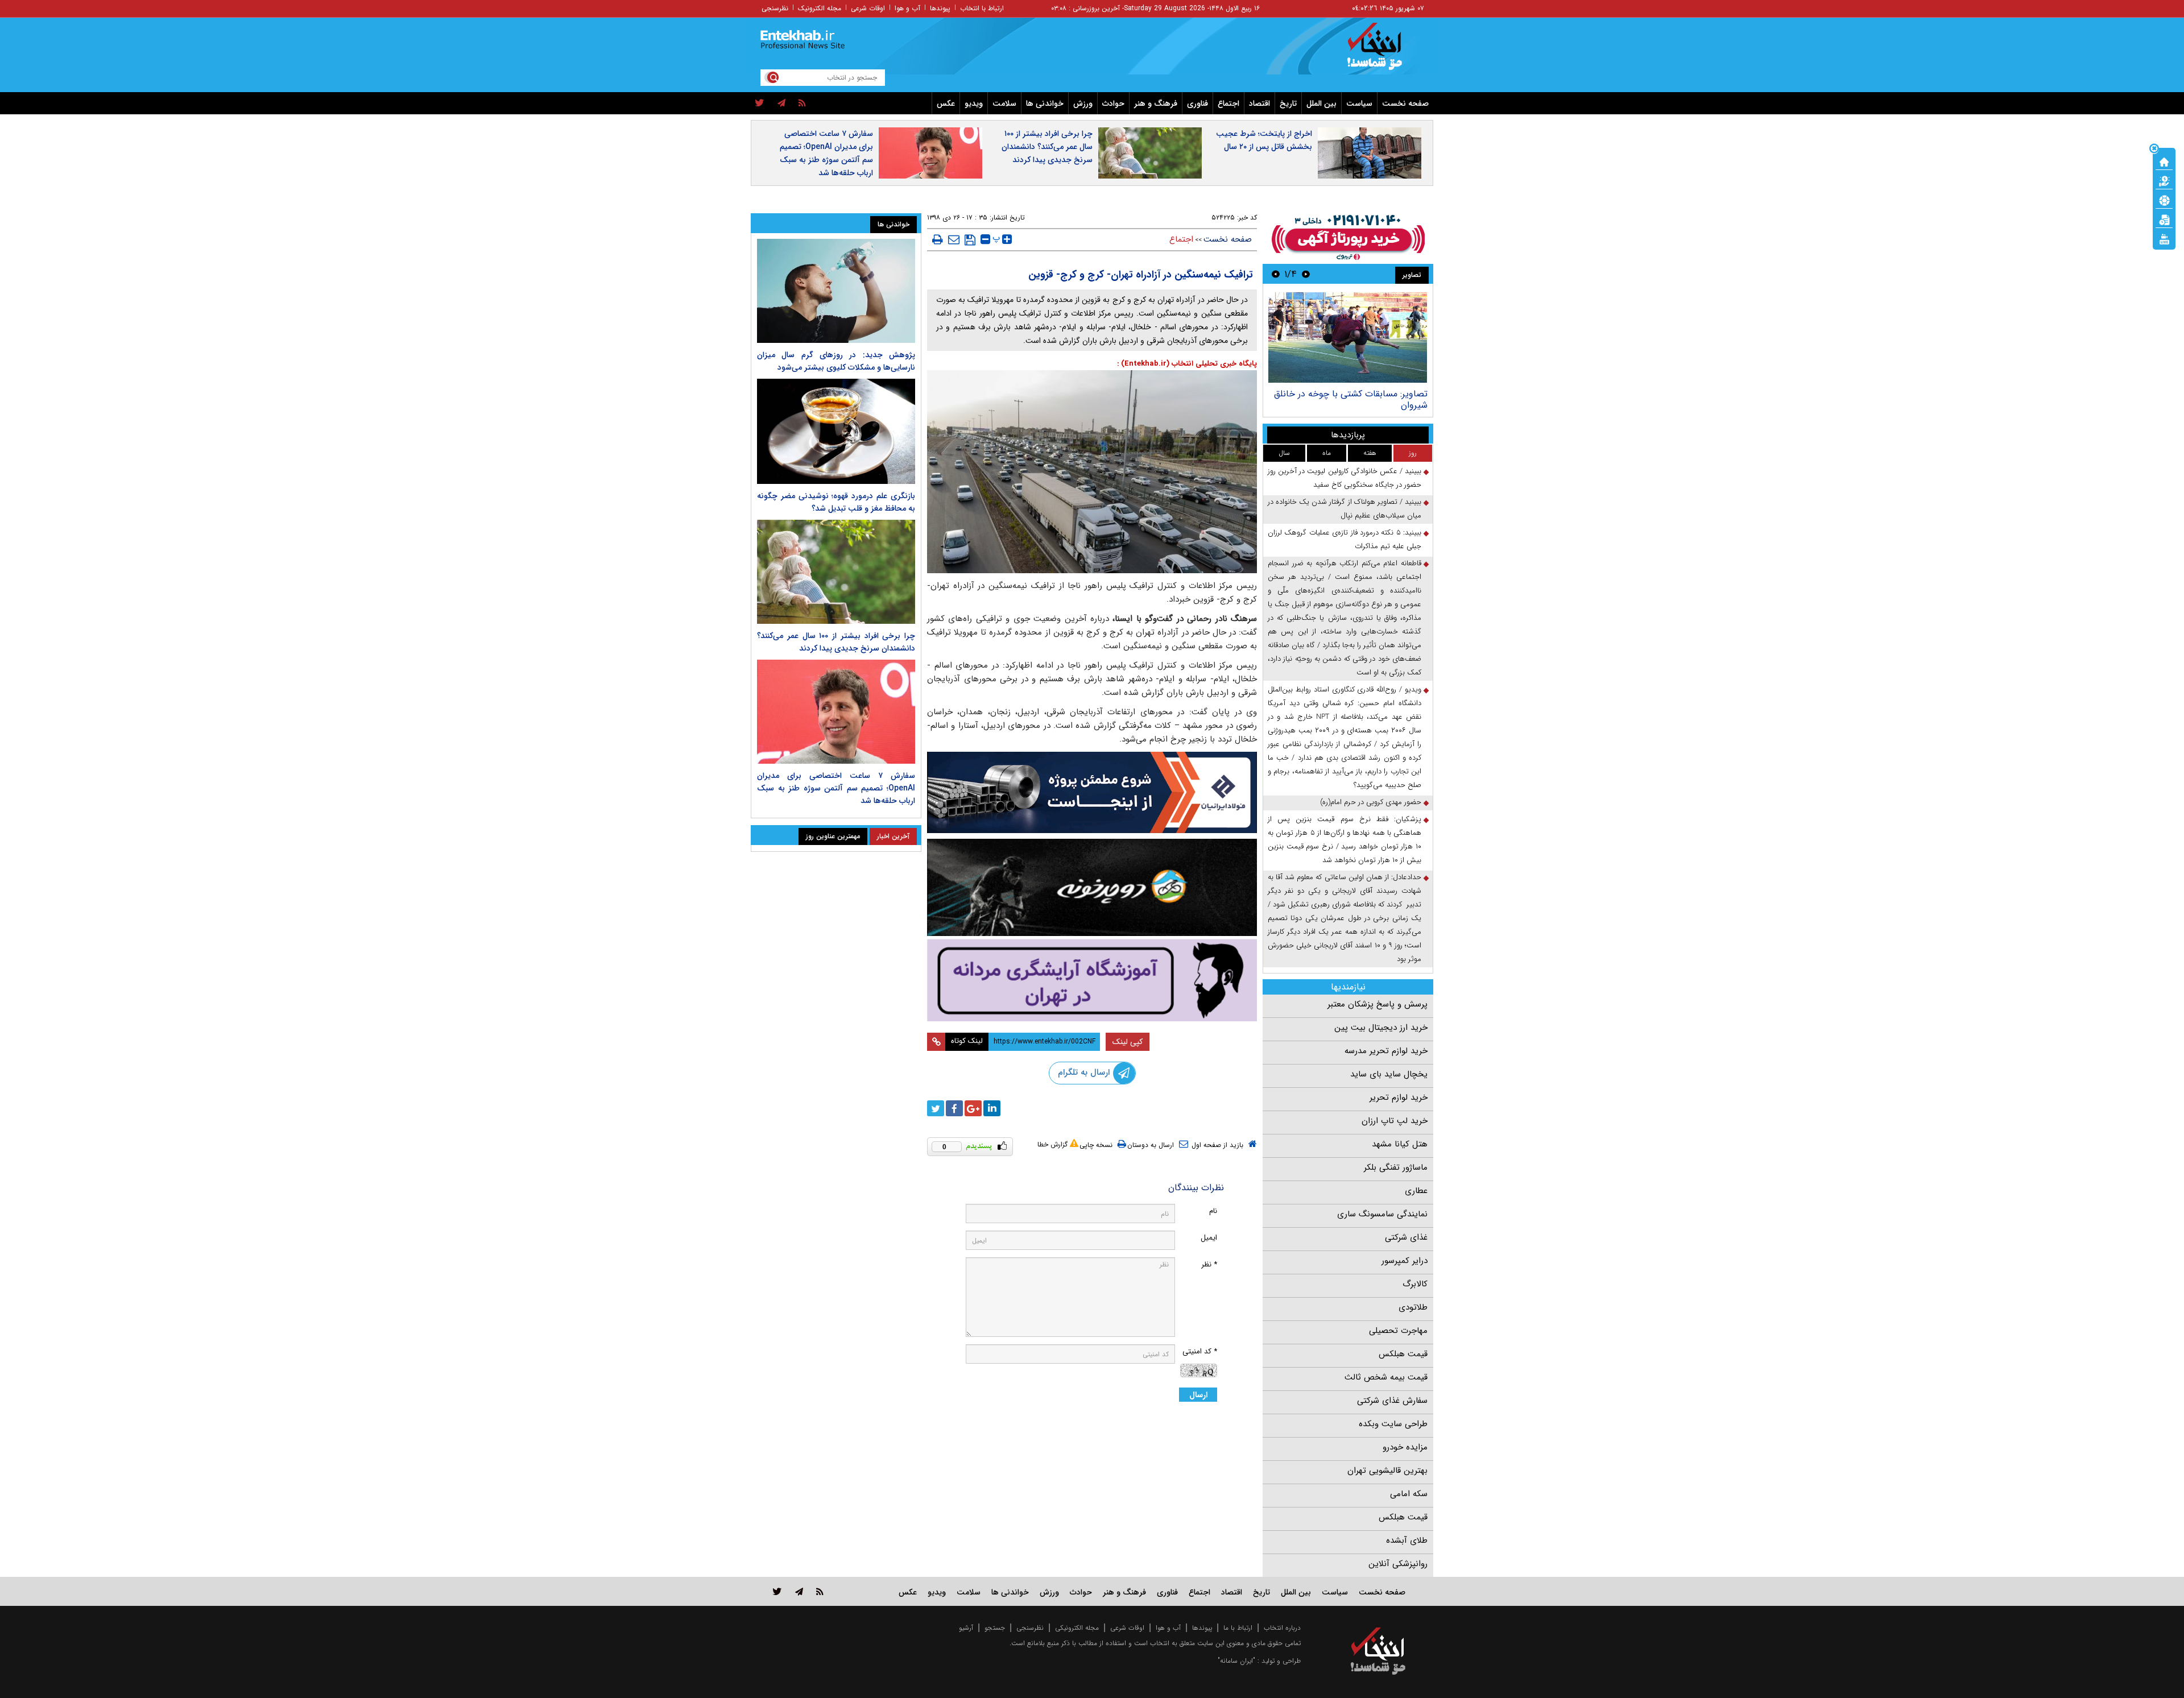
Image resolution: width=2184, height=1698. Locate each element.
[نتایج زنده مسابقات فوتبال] (2164, 238)
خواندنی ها (1045, 103)
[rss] (802, 103)
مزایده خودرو (1405, 1447)
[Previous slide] (1306, 274)
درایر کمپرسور (1405, 1261)
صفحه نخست (1405, 103)
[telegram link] (799, 1591)
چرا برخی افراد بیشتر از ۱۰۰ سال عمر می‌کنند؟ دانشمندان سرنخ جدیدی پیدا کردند (1047, 147)
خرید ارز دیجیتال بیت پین (1381, 1028)
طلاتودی (1413, 1307)
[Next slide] (1276, 274)
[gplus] (973, 1108)
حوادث (1113, 103)
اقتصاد (1259, 103)
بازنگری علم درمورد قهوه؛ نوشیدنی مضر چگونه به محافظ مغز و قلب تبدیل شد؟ (836, 502)
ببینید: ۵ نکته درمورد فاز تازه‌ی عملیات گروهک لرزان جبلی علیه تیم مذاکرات (1345, 539)
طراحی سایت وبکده (1393, 1424)
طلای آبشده (1407, 1540)
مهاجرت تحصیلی (1398, 1331)
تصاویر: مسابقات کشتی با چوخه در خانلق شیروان (1351, 399)
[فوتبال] (2164, 200)
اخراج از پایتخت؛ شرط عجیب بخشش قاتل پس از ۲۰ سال (1264, 140)
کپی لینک (1128, 1042)
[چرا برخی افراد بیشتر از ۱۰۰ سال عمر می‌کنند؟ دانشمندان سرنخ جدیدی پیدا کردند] (836, 572)
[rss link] (820, 1591)
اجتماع (1228, 103)
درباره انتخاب (1282, 1628)
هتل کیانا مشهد (1400, 1144)
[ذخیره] (970, 240)
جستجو (995, 1628)
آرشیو (966, 1628)
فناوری (1198, 103)
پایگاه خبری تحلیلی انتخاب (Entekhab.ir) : (1187, 364)
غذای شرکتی (1406, 1237)
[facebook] (954, 1108)
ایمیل (1209, 1238)
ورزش (1083, 103)
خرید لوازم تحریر (1399, 1098)
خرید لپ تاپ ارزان (1395, 1121)
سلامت (1004, 103)
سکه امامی (1409, 1494)
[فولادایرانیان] (1092, 792)
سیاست (1359, 103)
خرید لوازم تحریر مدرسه (1386, 1051)
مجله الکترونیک (820, 8)
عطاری (1416, 1191)
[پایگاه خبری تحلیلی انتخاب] (1383, 52)
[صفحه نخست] (2164, 161)
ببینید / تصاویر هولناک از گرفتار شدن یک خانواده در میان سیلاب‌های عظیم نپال (1345, 509)
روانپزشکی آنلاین (1398, 1564)
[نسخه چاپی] (938, 239)
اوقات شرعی (868, 8)
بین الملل (1321, 103)
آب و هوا (907, 8)
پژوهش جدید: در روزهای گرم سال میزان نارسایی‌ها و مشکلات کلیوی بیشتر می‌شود (836, 361)
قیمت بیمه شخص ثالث (1386, 1377)
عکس (946, 103)
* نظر (1209, 1264)
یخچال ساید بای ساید (1389, 1074)
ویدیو (974, 103)
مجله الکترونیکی (1077, 1628)
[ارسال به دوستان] (954, 239)
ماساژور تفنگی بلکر (1396, 1167)
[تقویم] (2164, 219)
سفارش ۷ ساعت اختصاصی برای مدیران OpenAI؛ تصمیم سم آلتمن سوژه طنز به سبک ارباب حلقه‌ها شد (826, 153)
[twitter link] (777, 1591)
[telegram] (781, 103)
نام (1213, 1211)
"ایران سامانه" (1236, 1661)
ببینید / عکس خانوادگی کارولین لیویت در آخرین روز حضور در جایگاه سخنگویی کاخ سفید (1345, 478)
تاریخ (1288, 103)
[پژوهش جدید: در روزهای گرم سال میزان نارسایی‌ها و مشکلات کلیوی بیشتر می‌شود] (836, 291)
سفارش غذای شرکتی (1392, 1401)
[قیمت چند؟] (2164, 180)
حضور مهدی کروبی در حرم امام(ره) (1371, 802)
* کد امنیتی (1200, 1351)
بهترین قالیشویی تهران (1387, 1471)
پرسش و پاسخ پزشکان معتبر (1378, 1004)
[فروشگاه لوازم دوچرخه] (1092, 887)
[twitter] (760, 103)
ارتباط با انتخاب (982, 8)
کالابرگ (1415, 1284)
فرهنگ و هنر (1156, 103)
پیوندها (940, 8)
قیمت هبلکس (1403, 1354)
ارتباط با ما (1238, 1628)
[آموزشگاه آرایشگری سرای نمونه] (1092, 980)
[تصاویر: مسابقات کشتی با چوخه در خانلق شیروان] (1348, 337)
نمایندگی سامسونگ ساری (1382, 1214)
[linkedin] (992, 1108)
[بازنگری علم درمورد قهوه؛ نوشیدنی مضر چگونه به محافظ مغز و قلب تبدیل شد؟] (836, 431)
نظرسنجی (775, 8)
